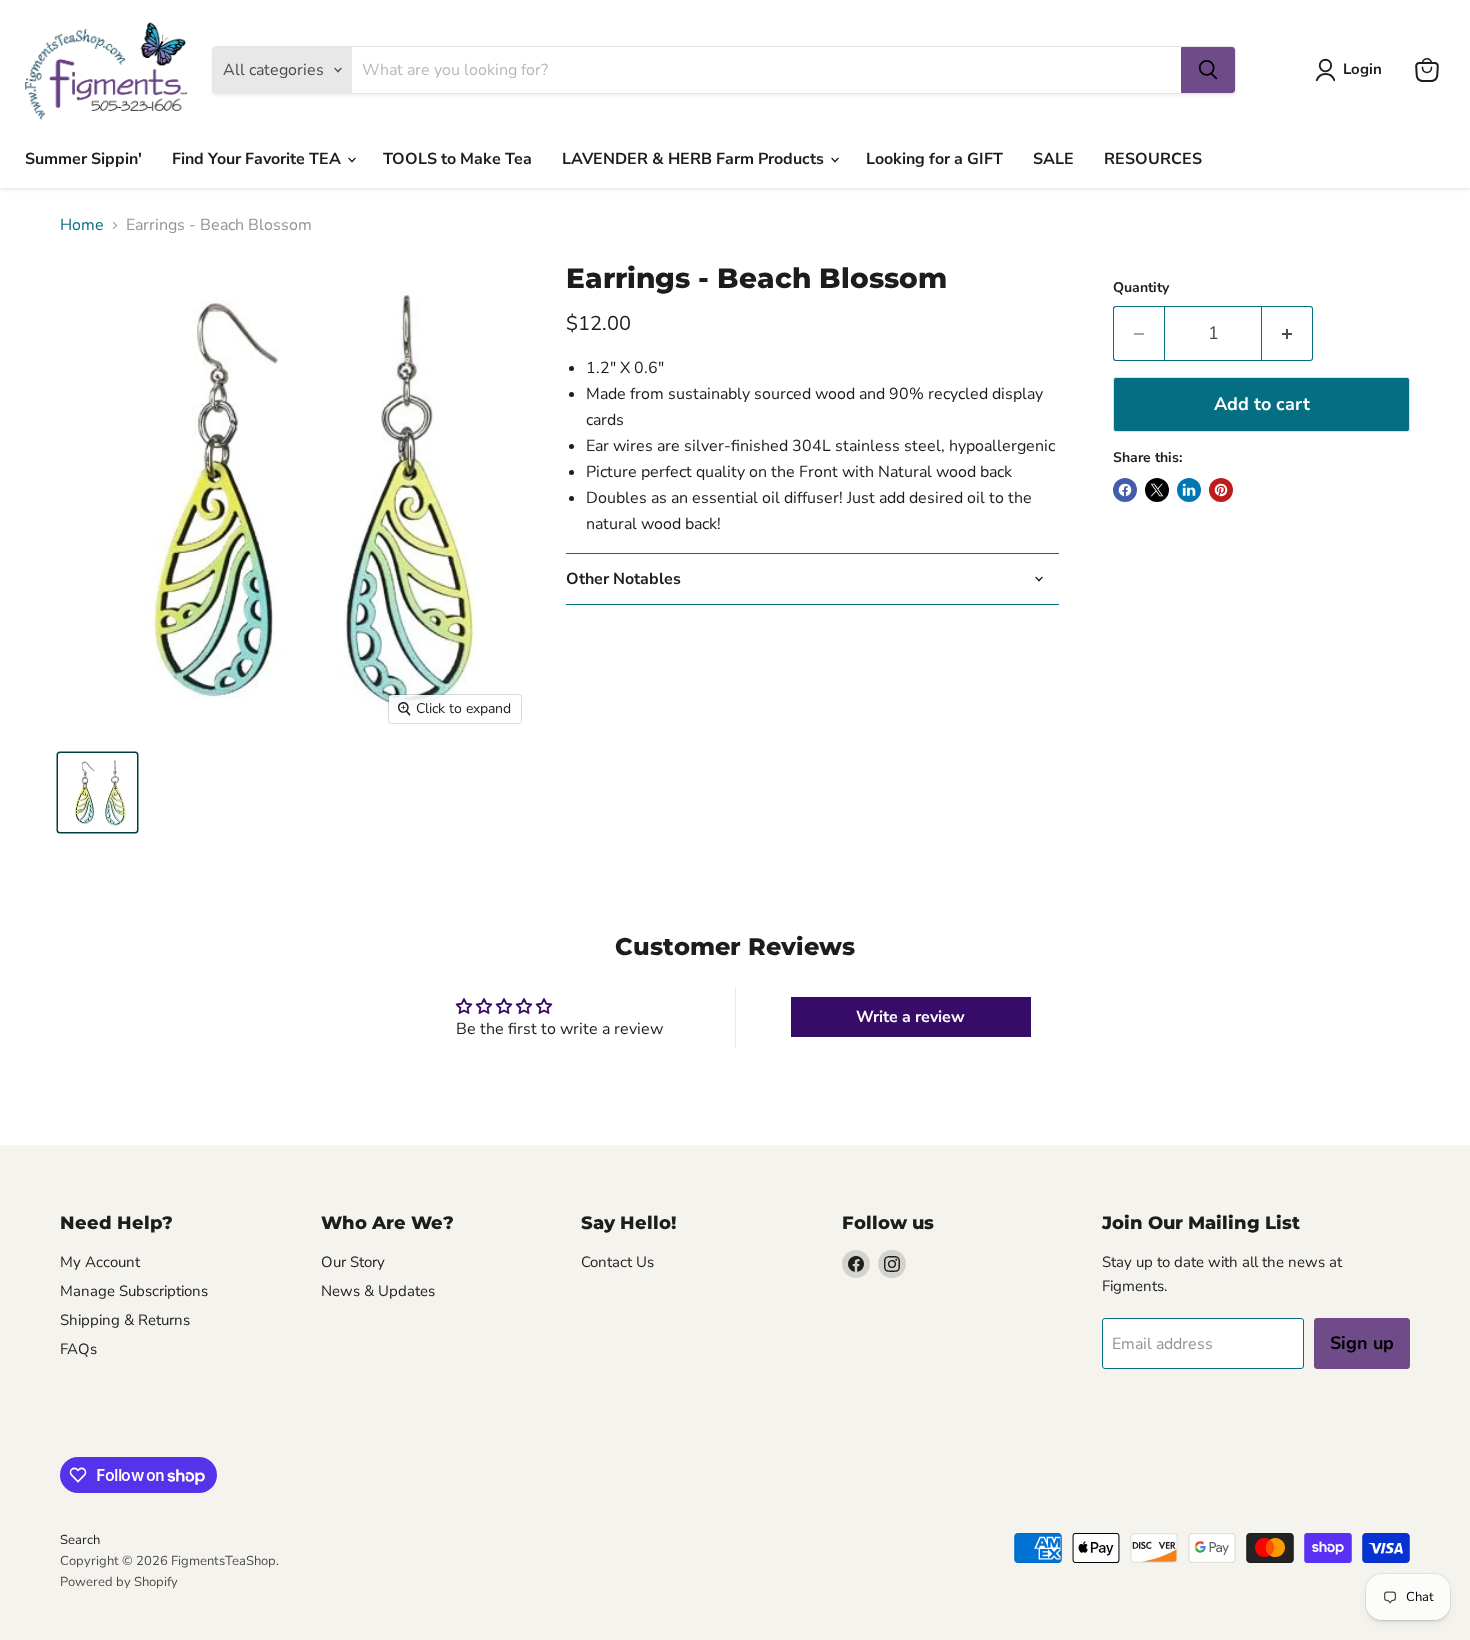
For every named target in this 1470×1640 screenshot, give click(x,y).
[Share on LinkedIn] (1189, 490)
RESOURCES (1153, 159)
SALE (1053, 159)
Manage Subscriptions (134, 1291)
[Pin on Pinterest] (1221, 490)
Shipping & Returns (125, 1320)
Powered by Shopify (119, 1582)
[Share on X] (1157, 490)
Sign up (1362, 1343)
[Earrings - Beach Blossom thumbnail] (97, 792)
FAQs (78, 1349)
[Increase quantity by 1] (1287, 333)
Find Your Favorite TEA (258, 159)
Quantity (1141, 288)
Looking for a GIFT (934, 159)
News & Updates (378, 1291)
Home (82, 225)
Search (80, 1540)
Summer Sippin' (83, 159)
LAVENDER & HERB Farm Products (695, 159)
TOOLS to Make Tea (457, 159)
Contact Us (617, 1262)
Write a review (910, 1017)
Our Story (353, 1262)
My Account (100, 1262)
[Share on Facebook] (1125, 490)
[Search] (1208, 70)
